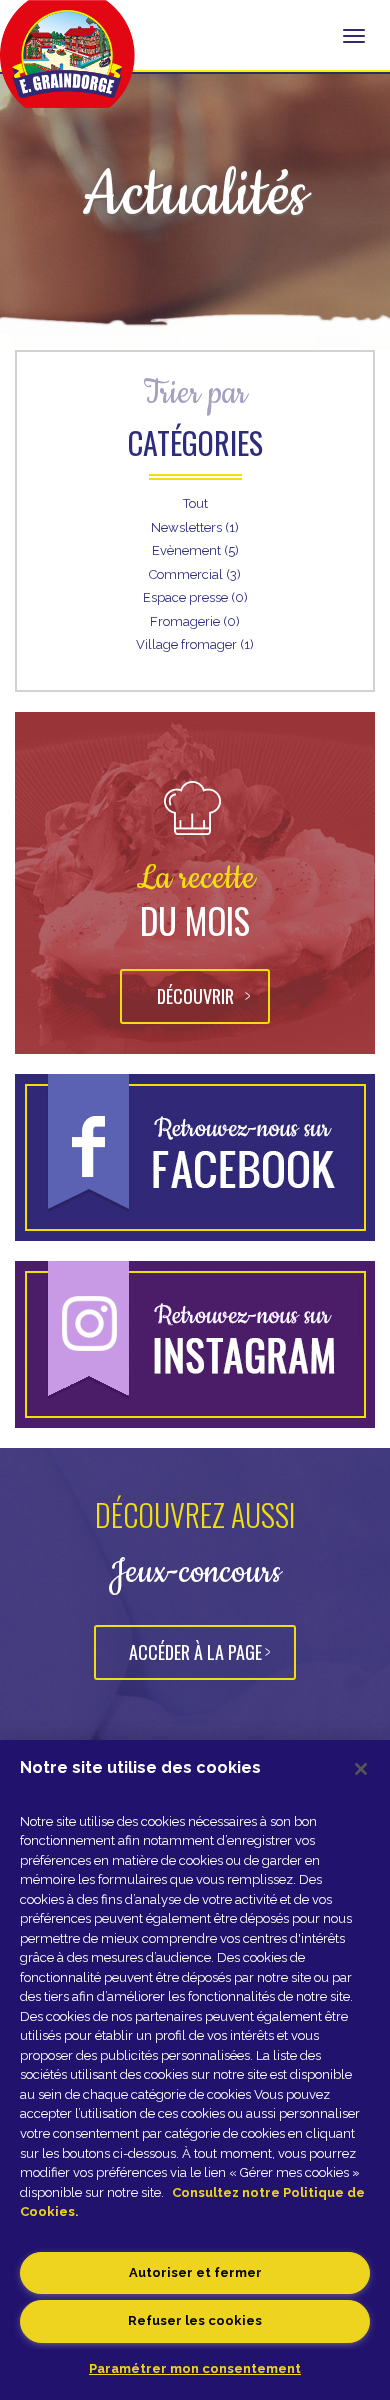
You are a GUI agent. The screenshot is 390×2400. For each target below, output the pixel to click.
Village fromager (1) (195, 644)
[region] (195, 2070)
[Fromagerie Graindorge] (67, 65)
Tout (195, 503)
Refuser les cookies (195, 2320)
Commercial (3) (195, 574)
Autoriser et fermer (195, 2272)
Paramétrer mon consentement (195, 2368)
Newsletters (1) (195, 527)
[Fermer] (361, 1769)
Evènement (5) (195, 550)
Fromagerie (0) (195, 621)
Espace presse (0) (195, 597)
